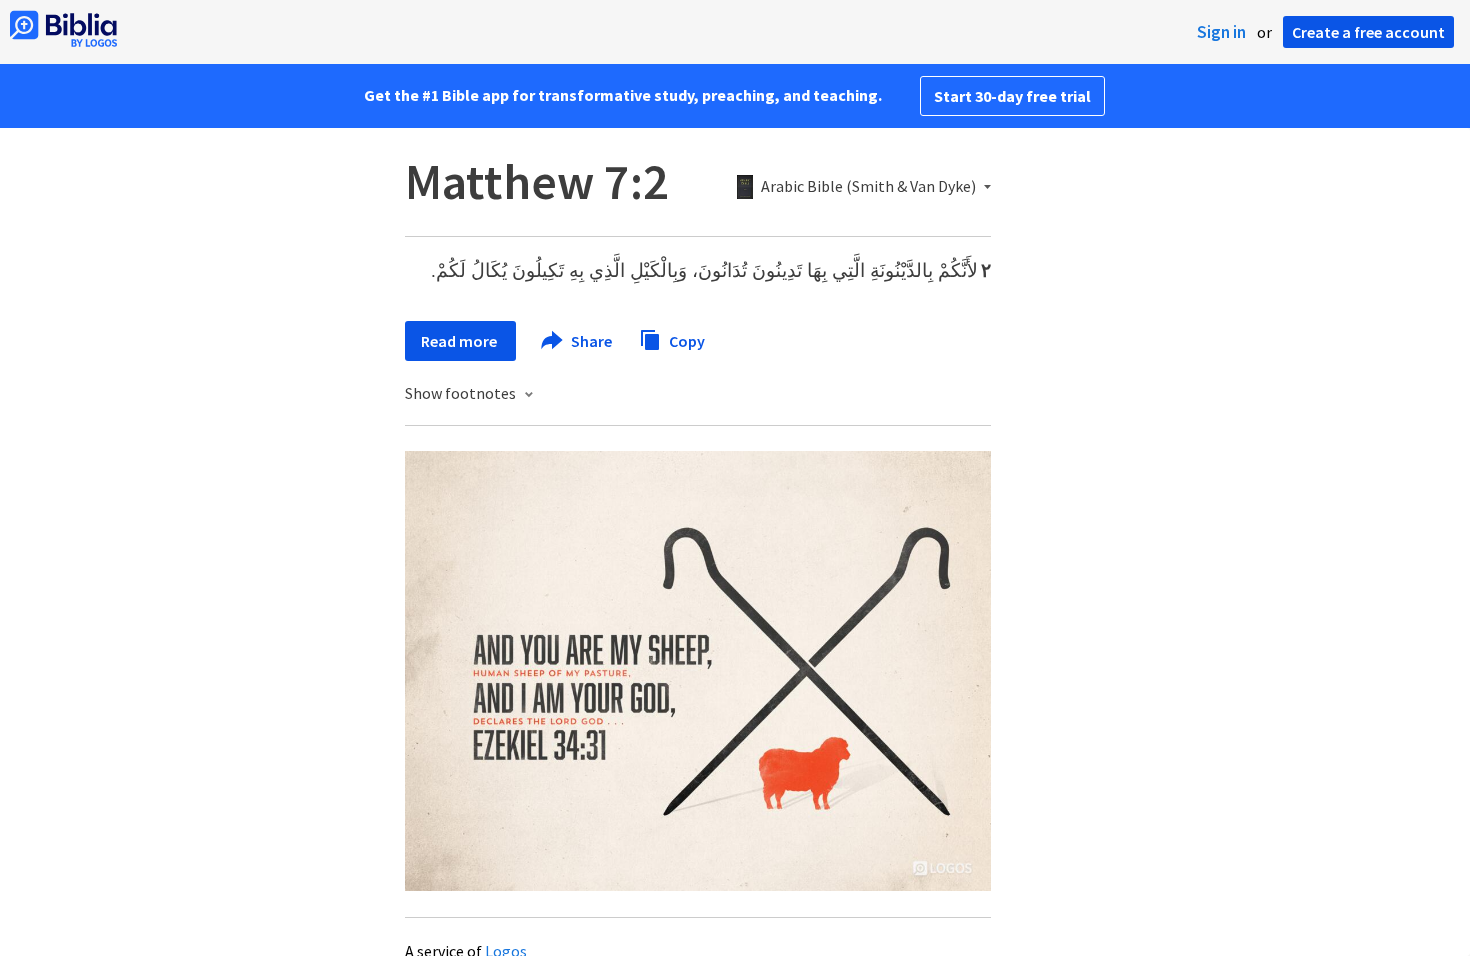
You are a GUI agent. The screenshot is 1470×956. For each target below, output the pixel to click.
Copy (685, 340)
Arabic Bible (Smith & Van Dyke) (868, 187)
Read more (460, 341)
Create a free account (1368, 32)
